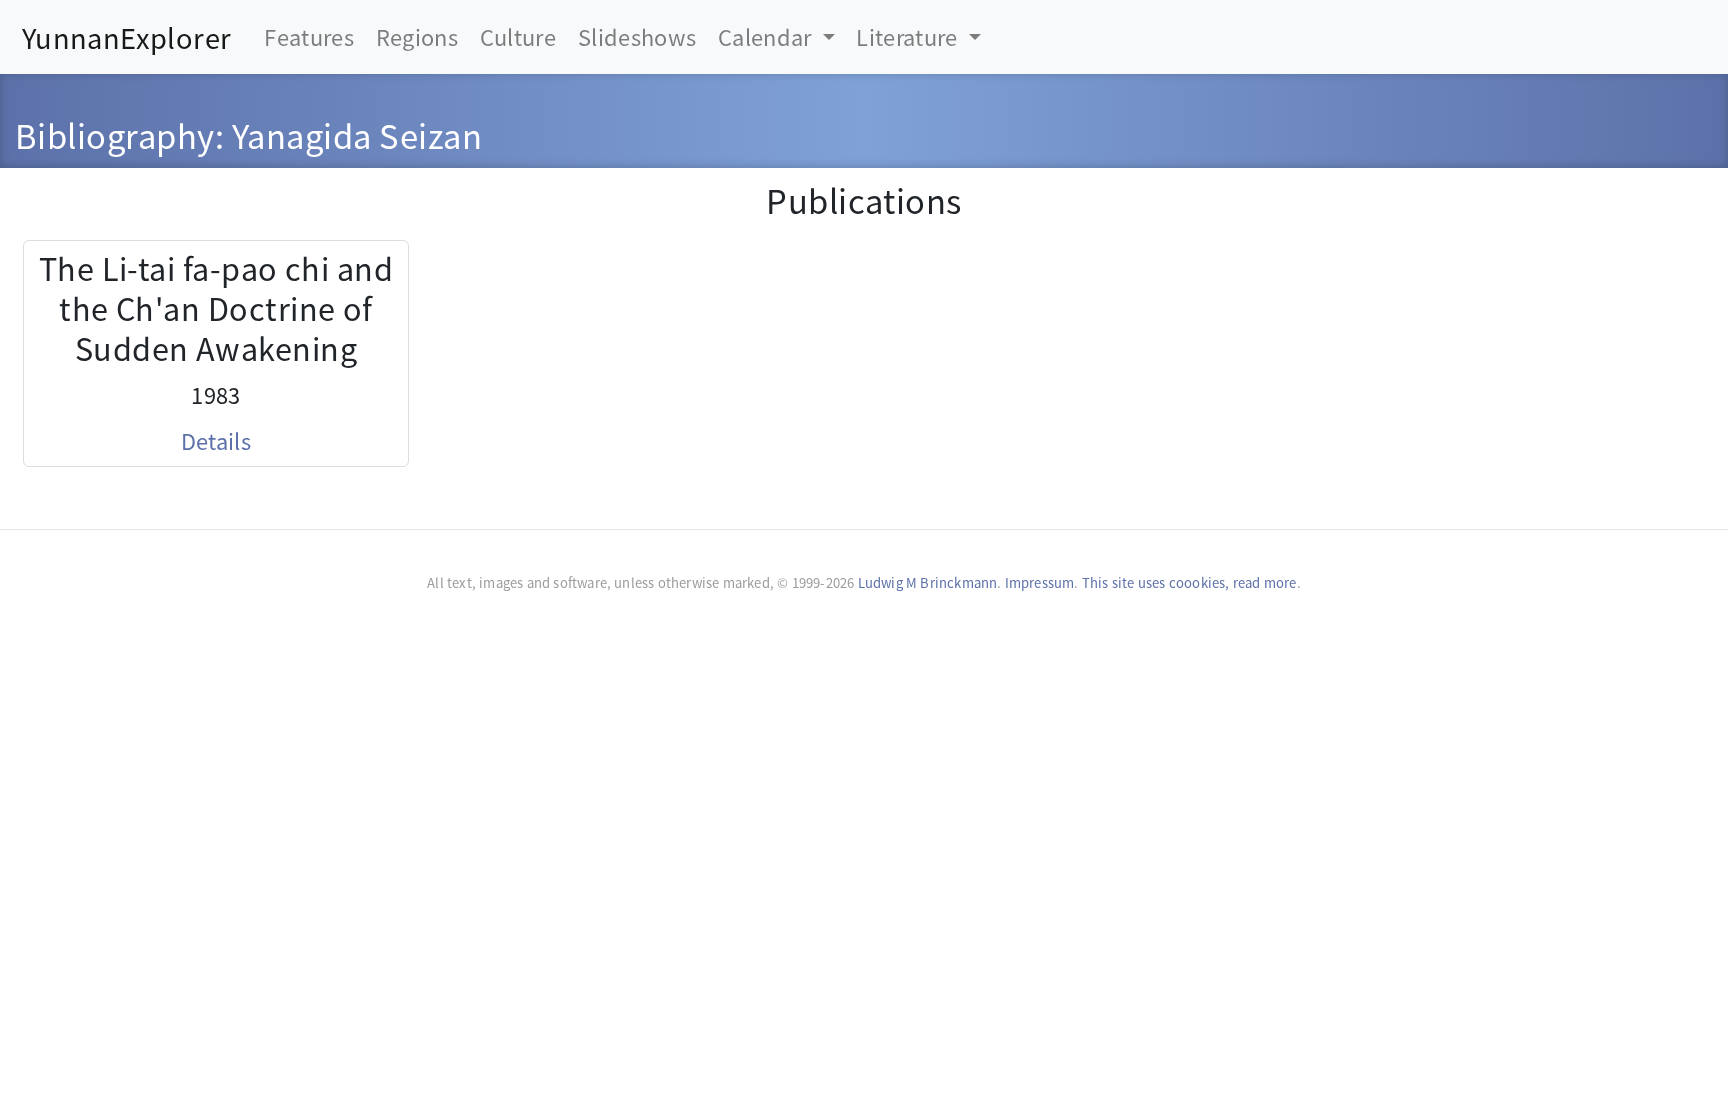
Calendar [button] (767, 36)
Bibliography (115, 134)
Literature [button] (909, 36)
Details (216, 440)
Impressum (1040, 582)
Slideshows (637, 36)
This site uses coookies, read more (1189, 582)
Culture (518, 36)
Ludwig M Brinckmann (928, 582)
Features (309, 36)
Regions (417, 36)
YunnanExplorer (127, 37)
